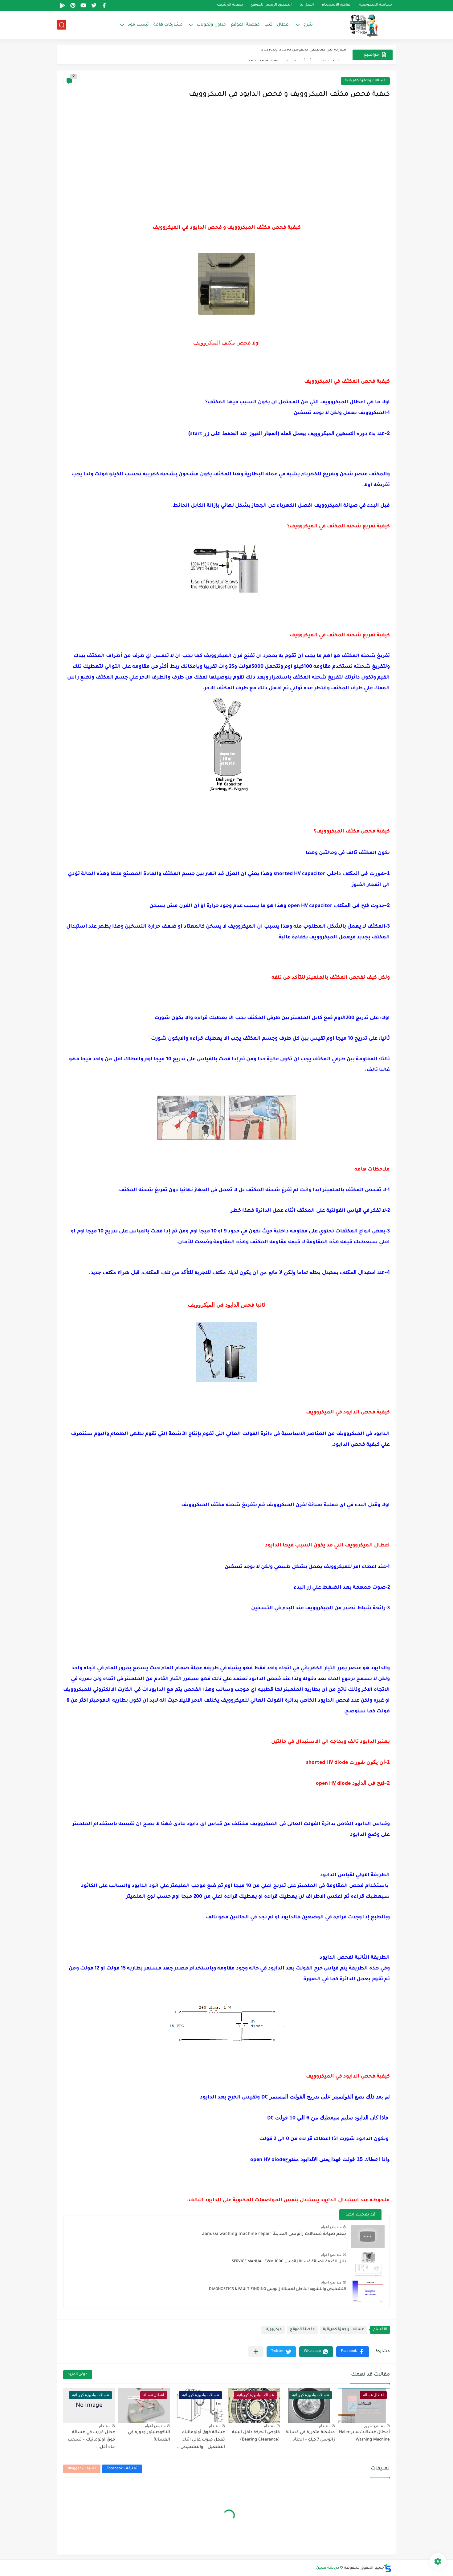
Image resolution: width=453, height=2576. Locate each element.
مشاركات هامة (168, 25)
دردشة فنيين (328, 2568)
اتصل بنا (307, 5)
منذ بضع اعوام (331, 2227)
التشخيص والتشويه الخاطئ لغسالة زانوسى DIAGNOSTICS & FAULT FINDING (278, 2289)
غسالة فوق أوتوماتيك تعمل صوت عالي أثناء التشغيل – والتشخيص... (201, 2440)
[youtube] (83, 5)
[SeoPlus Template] (388, 2568)
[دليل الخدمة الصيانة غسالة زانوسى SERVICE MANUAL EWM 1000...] (368, 2264)
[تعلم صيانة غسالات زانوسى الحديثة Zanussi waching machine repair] (368, 2236)
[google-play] (62, 5)
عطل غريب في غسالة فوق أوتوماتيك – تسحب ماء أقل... (91, 2440)
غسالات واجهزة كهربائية (365, 81)
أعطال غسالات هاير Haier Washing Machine (364, 2436)
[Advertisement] (226, 163)
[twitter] (94, 5)
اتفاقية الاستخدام (337, 5)
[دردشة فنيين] (357, 25)
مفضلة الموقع (245, 25)
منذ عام (325, 2426)
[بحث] (62, 25)
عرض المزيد (78, 2374)
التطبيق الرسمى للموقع (271, 5)
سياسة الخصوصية (376, 5)
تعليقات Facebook (122, 2469)
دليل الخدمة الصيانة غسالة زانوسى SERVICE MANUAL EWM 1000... (287, 2262)
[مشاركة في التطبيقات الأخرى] (256, 2352)
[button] (353, 2352)
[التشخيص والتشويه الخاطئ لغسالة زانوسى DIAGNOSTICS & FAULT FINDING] (368, 2292)
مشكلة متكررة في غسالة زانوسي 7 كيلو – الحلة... (310, 2436)
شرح (308, 25)
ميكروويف (273, 2330)
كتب (268, 25)
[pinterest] (73, 5)
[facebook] (104, 5)
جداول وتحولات (211, 25)
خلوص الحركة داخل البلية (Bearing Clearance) (256, 2436)
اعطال (283, 25)
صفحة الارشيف (230, 5)
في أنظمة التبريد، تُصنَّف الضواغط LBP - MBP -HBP (298, 55)
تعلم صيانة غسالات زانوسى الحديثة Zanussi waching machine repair (274, 2234)
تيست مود (138, 25)
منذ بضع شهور (375, 2426)
